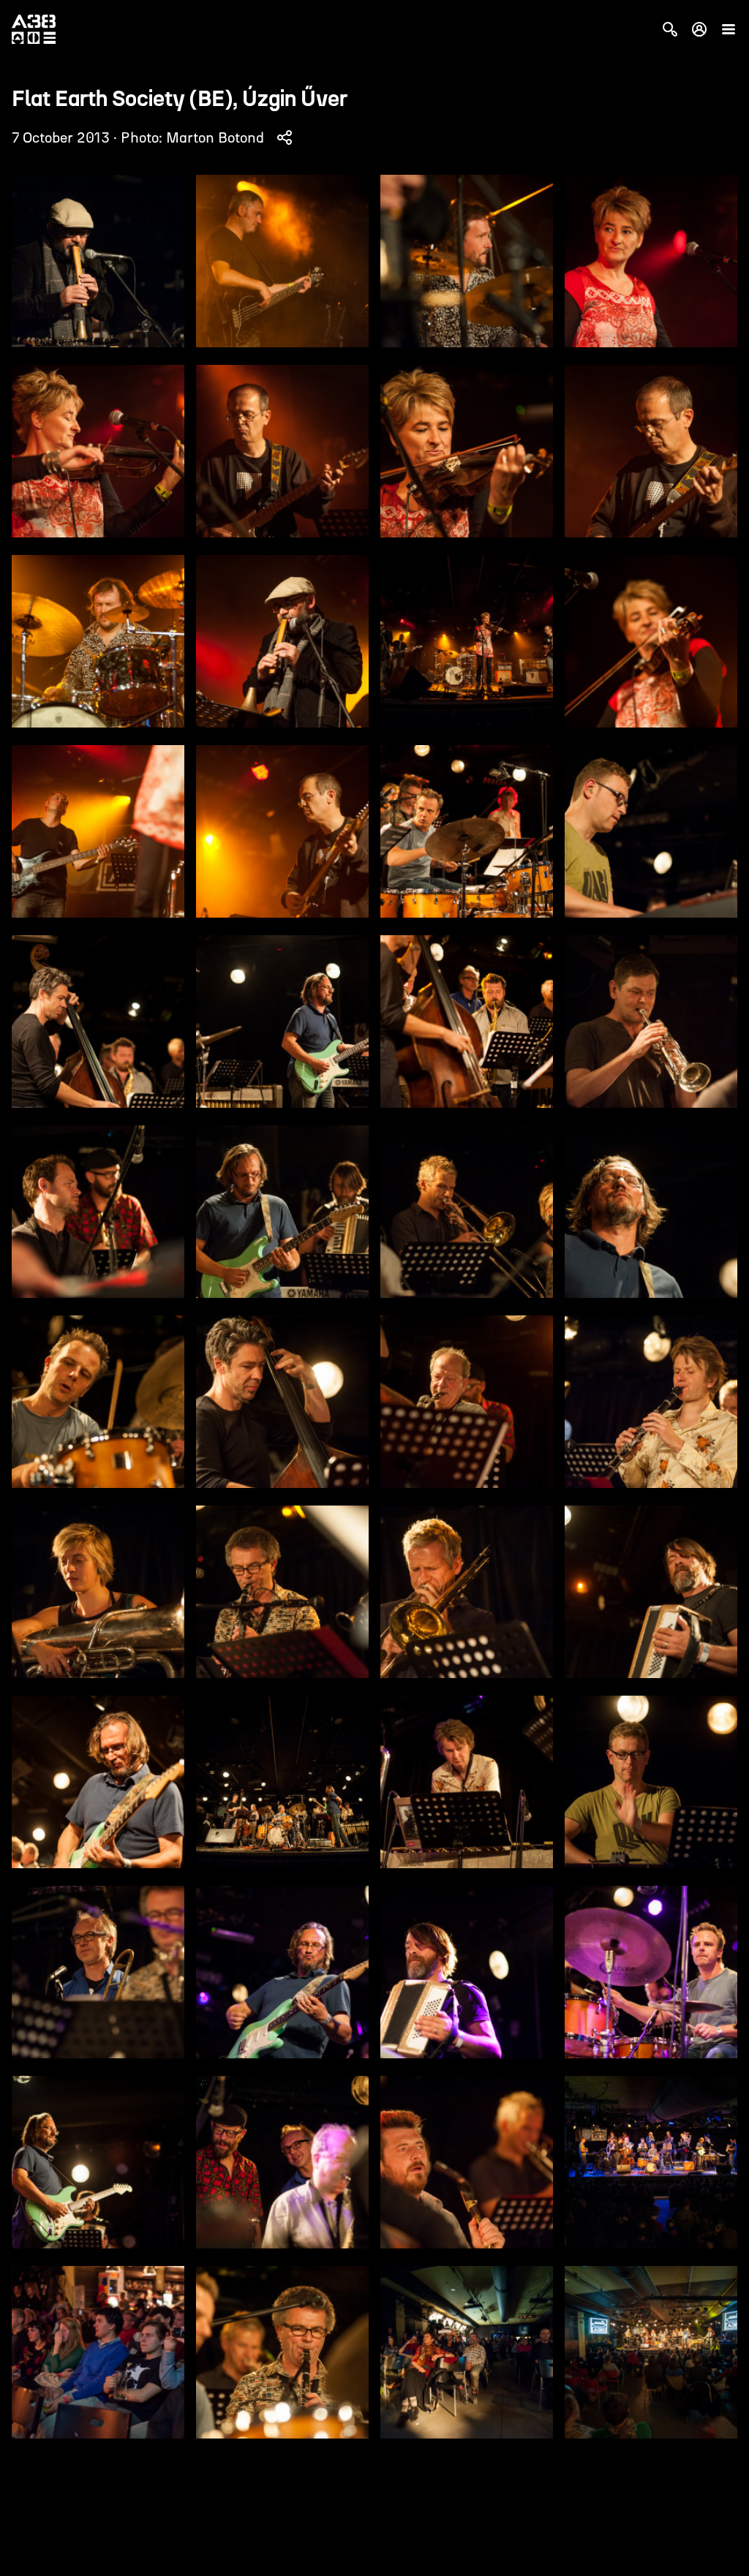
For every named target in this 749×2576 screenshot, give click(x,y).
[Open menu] (729, 29)
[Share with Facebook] (285, 137)
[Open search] (670, 29)
